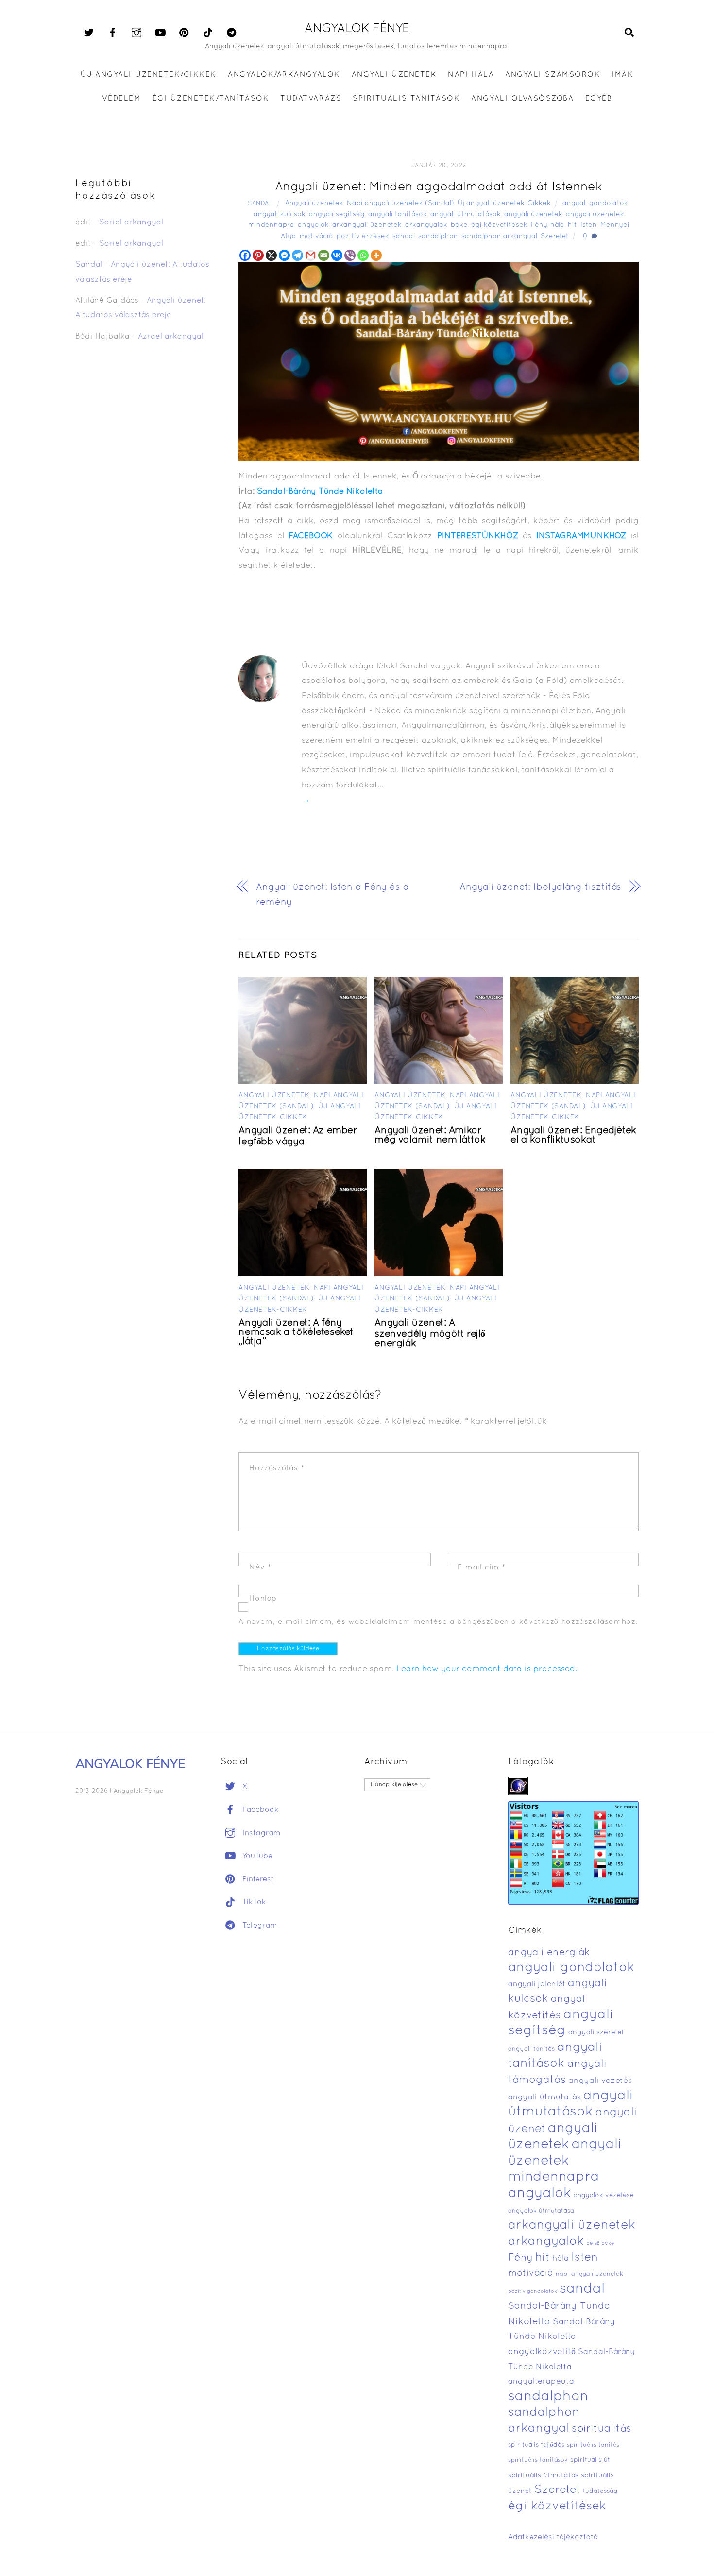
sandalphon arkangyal (499, 236)
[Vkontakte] (337, 255)
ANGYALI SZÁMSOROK (553, 75)
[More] (376, 255)
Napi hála (471, 75)
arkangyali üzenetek (367, 225)
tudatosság (600, 2491)
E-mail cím (482, 1568)
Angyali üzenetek (314, 203)
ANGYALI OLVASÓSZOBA (522, 99)
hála (557, 225)
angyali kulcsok (280, 214)
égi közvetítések (499, 225)
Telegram (259, 1926)
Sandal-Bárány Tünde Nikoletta (320, 491)
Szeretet (555, 236)
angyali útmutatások (466, 214)
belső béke (600, 2243)
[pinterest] (184, 33)
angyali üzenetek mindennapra (565, 2161)
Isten (589, 225)
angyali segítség (337, 214)
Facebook (259, 1810)
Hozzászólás (277, 1468)
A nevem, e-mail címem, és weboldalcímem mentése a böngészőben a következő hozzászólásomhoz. (438, 1622)
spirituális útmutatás (543, 2476)
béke (459, 225)
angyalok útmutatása (541, 2211)
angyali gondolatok (595, 203)
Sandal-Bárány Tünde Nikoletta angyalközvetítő (562, 2337)
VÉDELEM (122, 99)
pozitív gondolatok (533, 2292)
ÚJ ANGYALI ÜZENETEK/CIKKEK (149, 75)
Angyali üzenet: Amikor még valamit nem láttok (430, 1135)
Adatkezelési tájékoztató (553, 2537)
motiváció (316, 236)
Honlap (263, 1599)
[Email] (324, 255)
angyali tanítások (398, 214)
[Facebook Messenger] (284, 255)
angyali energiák (549, 1953)
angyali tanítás (531, 2049)
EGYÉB (599, 99)
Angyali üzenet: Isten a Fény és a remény (332, 895)
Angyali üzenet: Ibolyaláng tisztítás (540, 887)
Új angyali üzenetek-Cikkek (504, 203)
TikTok (253, 1902)
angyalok (313, 225)
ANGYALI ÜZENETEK (394, 75)
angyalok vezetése (604, 2195)
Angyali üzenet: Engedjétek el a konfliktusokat (573, 1135)
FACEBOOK (311, 536)
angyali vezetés (600, 2081)
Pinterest (257, 1879)
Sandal (260, 204)
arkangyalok (426, 225)
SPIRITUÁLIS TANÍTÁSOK (406, 99)
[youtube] (160, 33)
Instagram (260, 1833)
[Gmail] (311, 255)
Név (260, 1568)
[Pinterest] (258, 255)
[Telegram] (297, 255)
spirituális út (590, 2460)
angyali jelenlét (537, 1984)
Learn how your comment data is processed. (487, 1669)
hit (572, 225)
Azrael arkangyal (171, 337)
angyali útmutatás (544, 2097)
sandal (404, 236)
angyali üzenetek (533, 214)
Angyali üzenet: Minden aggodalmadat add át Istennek (439, 187)
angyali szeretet (596, 2033)
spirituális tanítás (593, 2445)
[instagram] (136, 33)
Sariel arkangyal (131, 222)
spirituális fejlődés (536, 2445)
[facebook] (113, 33)
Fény (539, 225)
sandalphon (438, 236)
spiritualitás (602, 2429)
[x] (89, 33)
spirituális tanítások (538, 2460)
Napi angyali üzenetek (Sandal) (400, 203)
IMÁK (622, 75)
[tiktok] (208, 33)
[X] (271, 255)
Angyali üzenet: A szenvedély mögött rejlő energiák (430, 1333)
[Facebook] (245, 255)
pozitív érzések (363, 236)
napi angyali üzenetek (589, 2274)
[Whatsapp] (363, 255)
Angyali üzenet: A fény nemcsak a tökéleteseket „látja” (296, 1332)
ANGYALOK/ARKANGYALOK (284, 75)
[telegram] (232, 33)
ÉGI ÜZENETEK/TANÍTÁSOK (211, 99)
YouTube (256, 1856)
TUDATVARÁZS (311, 99)
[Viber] (350, 255)
